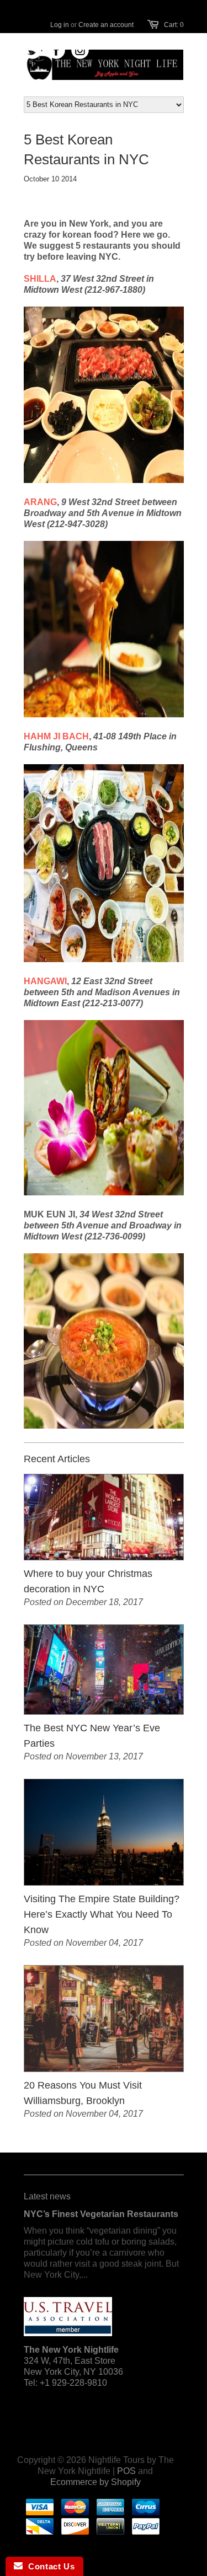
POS (126, 2471)
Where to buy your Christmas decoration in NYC (88, 1581)
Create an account (106, 25)
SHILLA (40, 279)
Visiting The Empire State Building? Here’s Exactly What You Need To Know (102, 1914)
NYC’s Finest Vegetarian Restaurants (101, 2214)
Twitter (33, 50)
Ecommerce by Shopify (95, 2482)
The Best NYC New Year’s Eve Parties (92, 1736)
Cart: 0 (174, 25)
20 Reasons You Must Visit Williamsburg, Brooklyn (83, 2093)
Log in (60, 25)
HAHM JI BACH (56, 736)
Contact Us (49, 2566)
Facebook (57, 50)
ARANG (40, 502)
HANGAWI (45, 981)
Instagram (80, 50)
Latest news (47, 2196)
